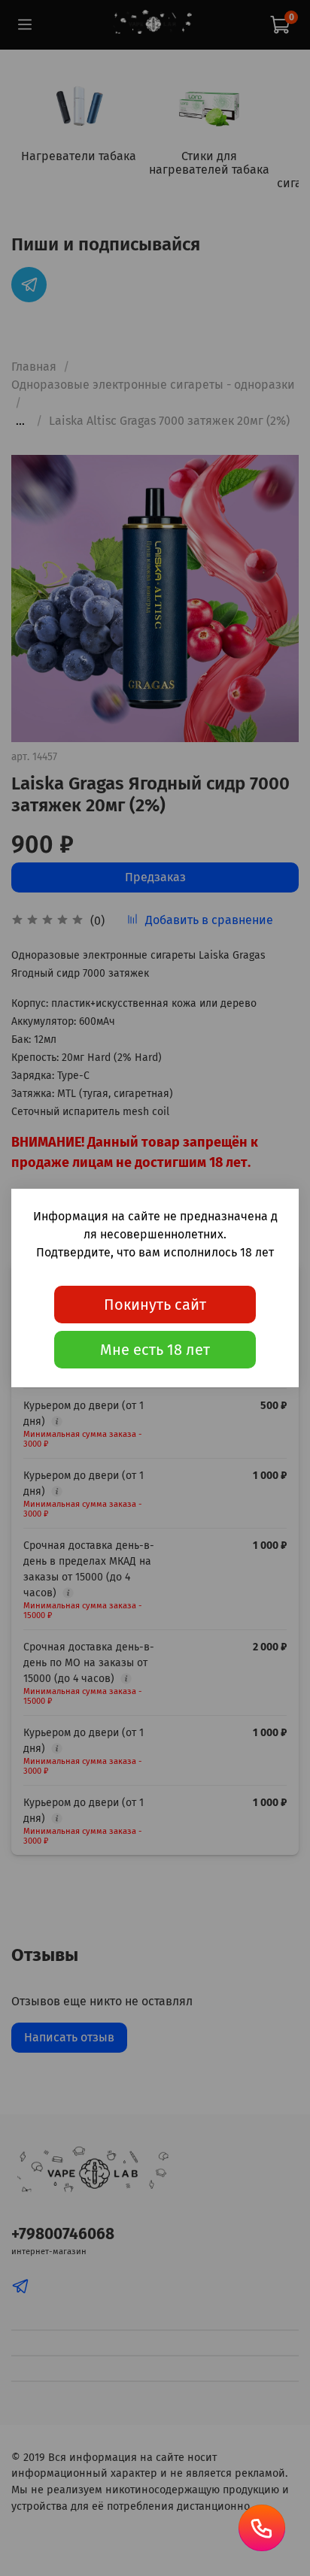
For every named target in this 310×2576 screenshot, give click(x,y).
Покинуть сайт (155, 1305)
